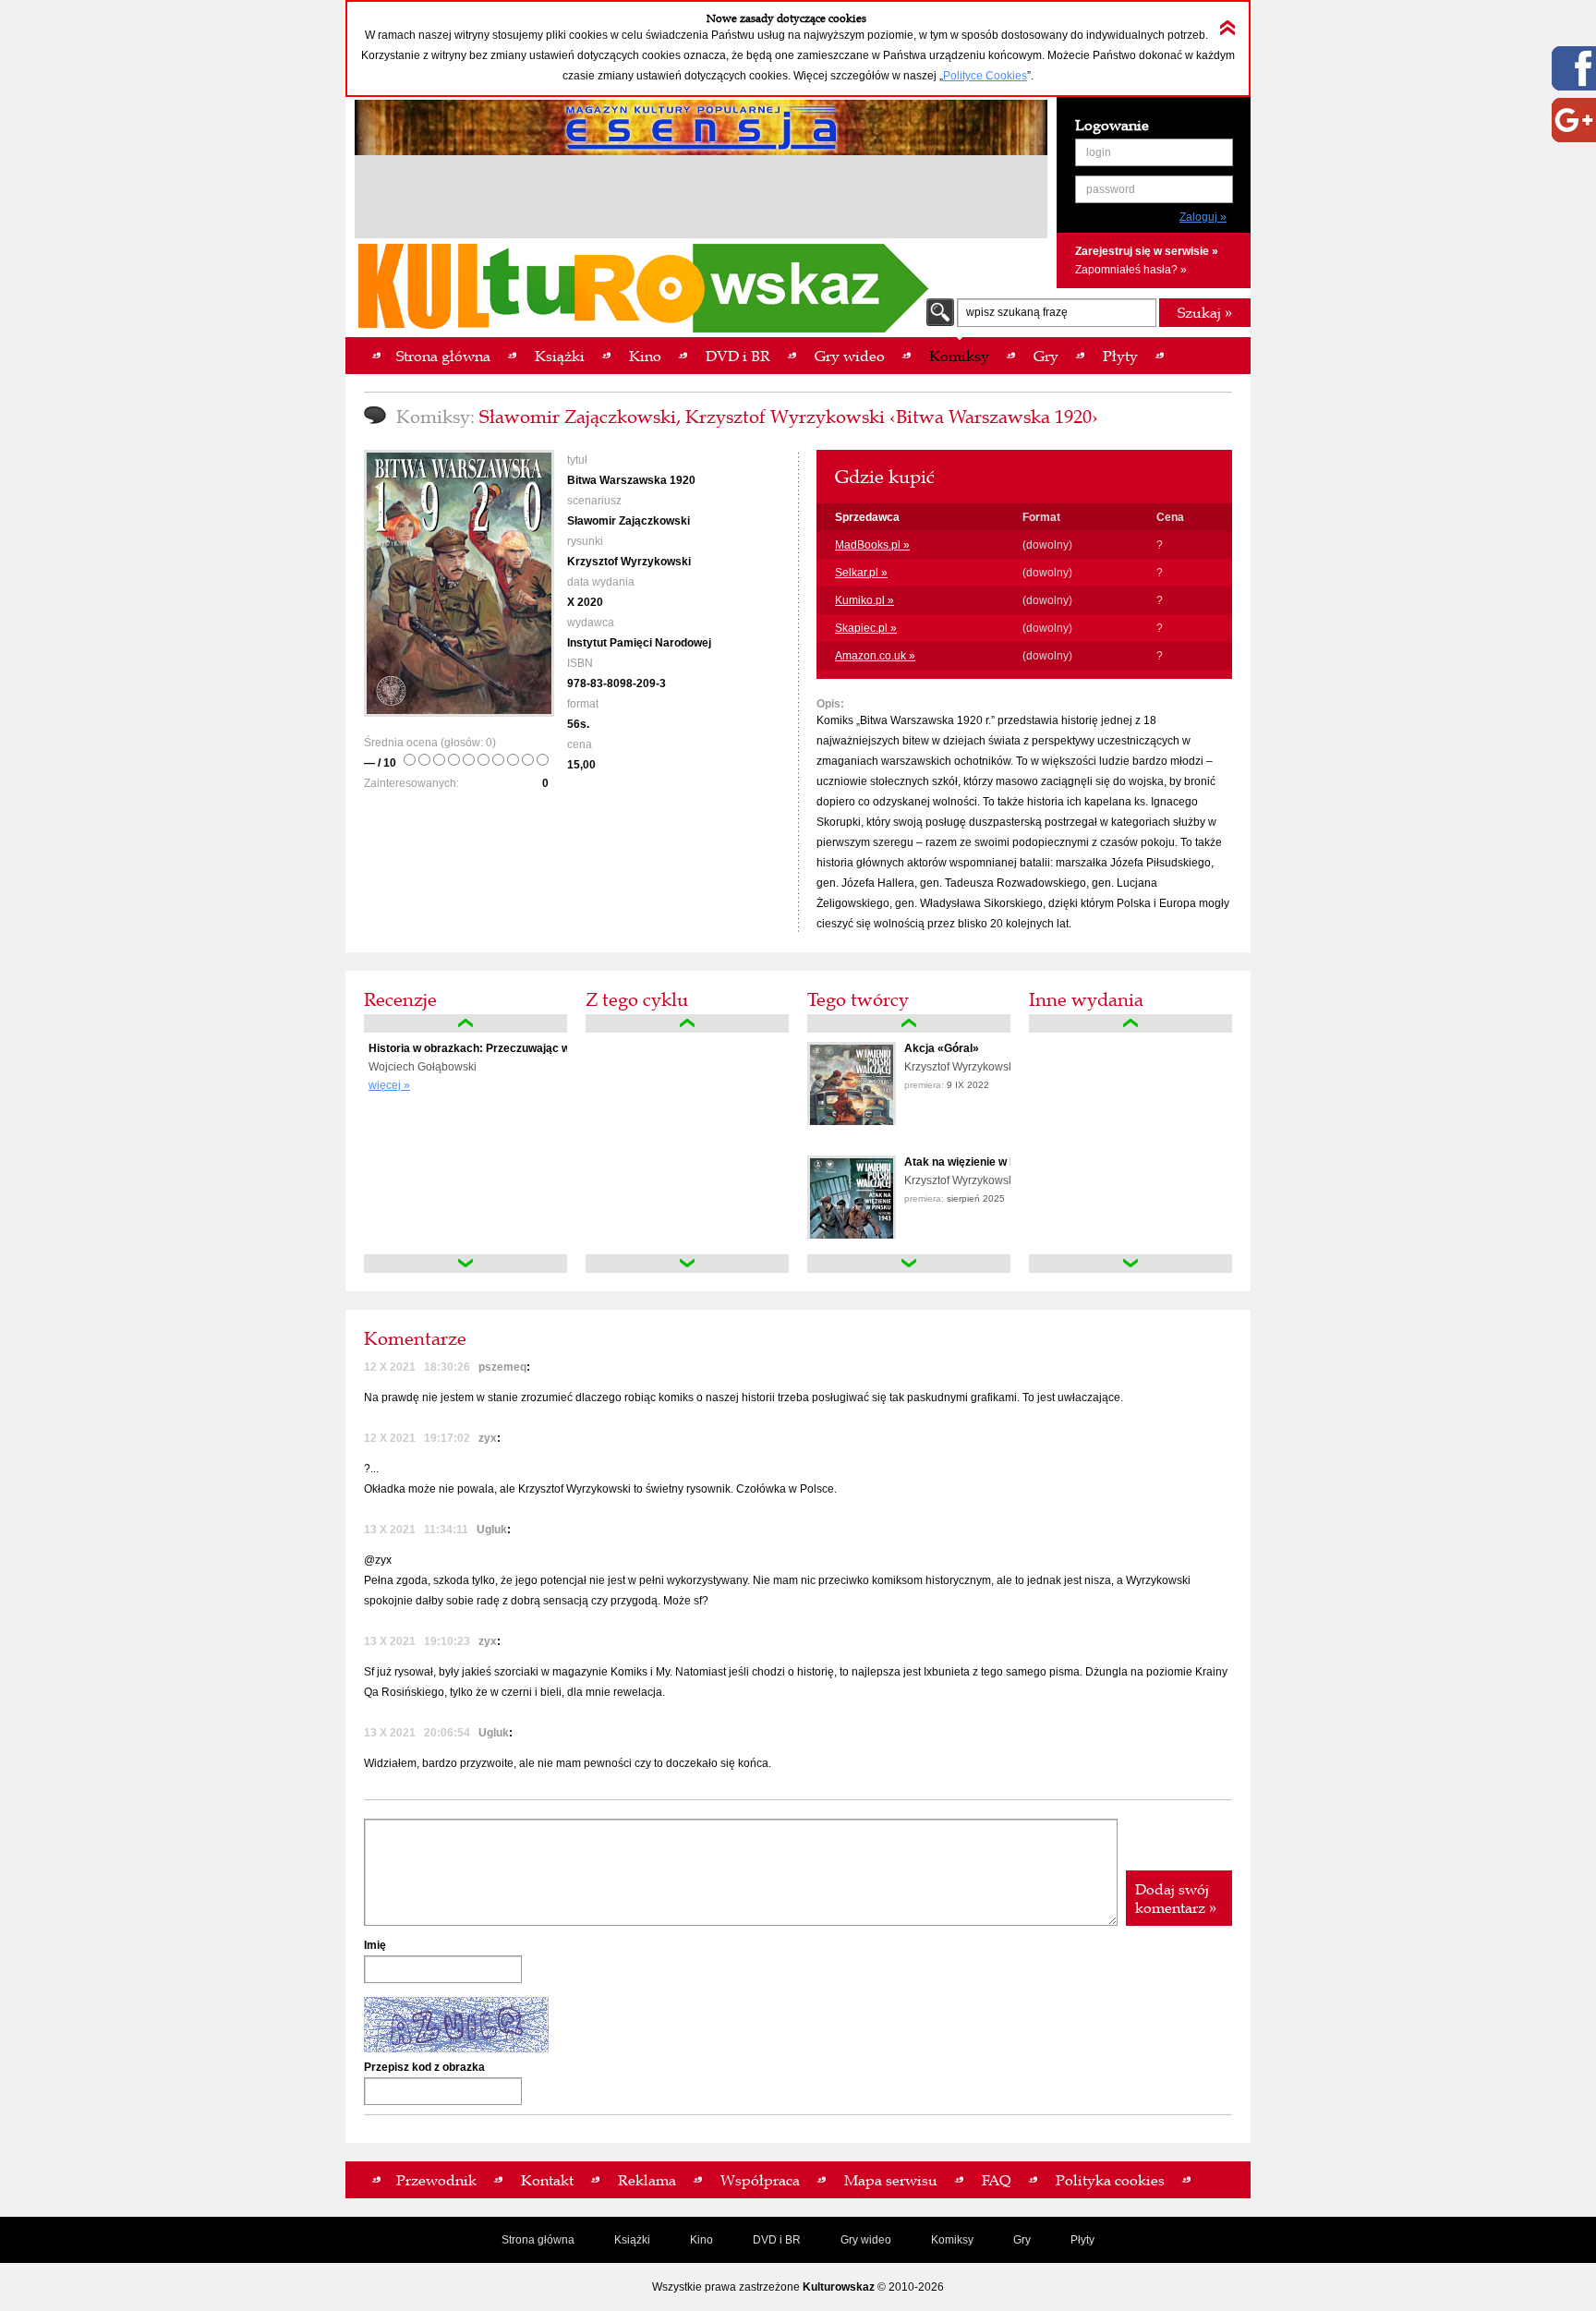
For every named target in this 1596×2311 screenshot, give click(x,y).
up (465, 1023)
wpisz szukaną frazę (1017, 312)
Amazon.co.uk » (875, 656)
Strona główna (538, 2240)
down (465, 1264)
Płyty (1082, 2240)
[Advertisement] (701, 200)
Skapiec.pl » (866, 628)
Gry (1022, 2240)
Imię (375, 1945)
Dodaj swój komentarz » (1176, 1898)
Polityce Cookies (985, 76)
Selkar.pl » (861, 573)
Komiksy (952, 2240)
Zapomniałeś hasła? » (1131, 270)
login (1099, 152)
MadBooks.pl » (872, 545)
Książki (632, 2240)
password (1111, 189)
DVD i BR (777, 2240)
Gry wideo (866, 2240)
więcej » (389, 1085)
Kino (701, 2240)
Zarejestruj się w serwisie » (1147, 251)
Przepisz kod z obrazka (424, 2067)
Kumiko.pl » (864, 600)
